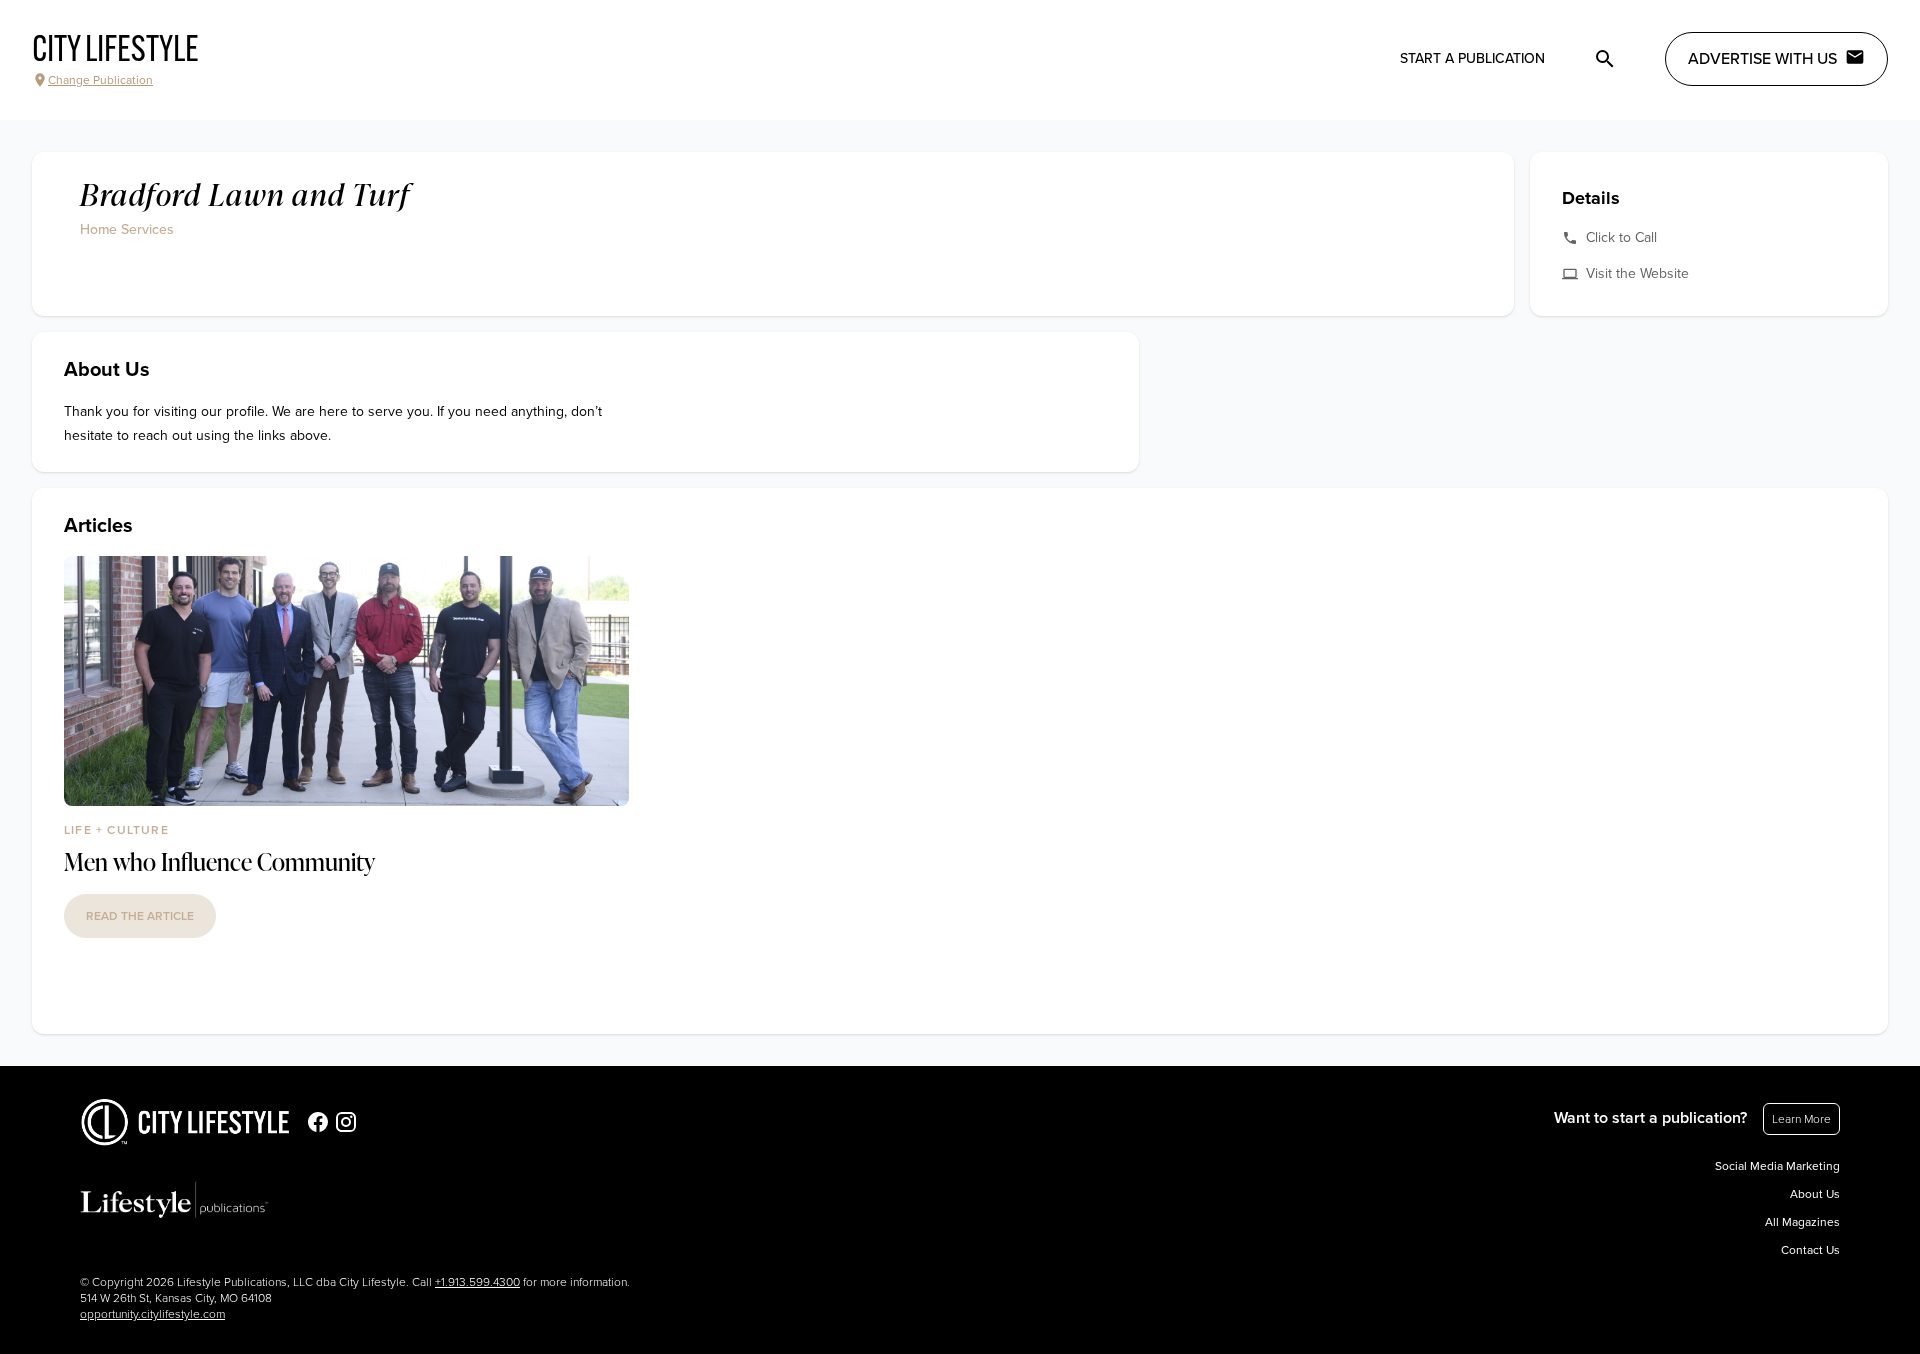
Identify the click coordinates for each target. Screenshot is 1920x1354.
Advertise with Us (1762, 59)
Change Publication (100, 80)
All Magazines (1802, 1222)
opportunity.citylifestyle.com (152, 1314)
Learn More (1801, 1119)
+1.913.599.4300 (477, 1282)
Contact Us (1810, 1250)
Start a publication (1472, 58)
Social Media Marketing (1777, 1166)
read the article (140, 916)
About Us (1815, 1194)
